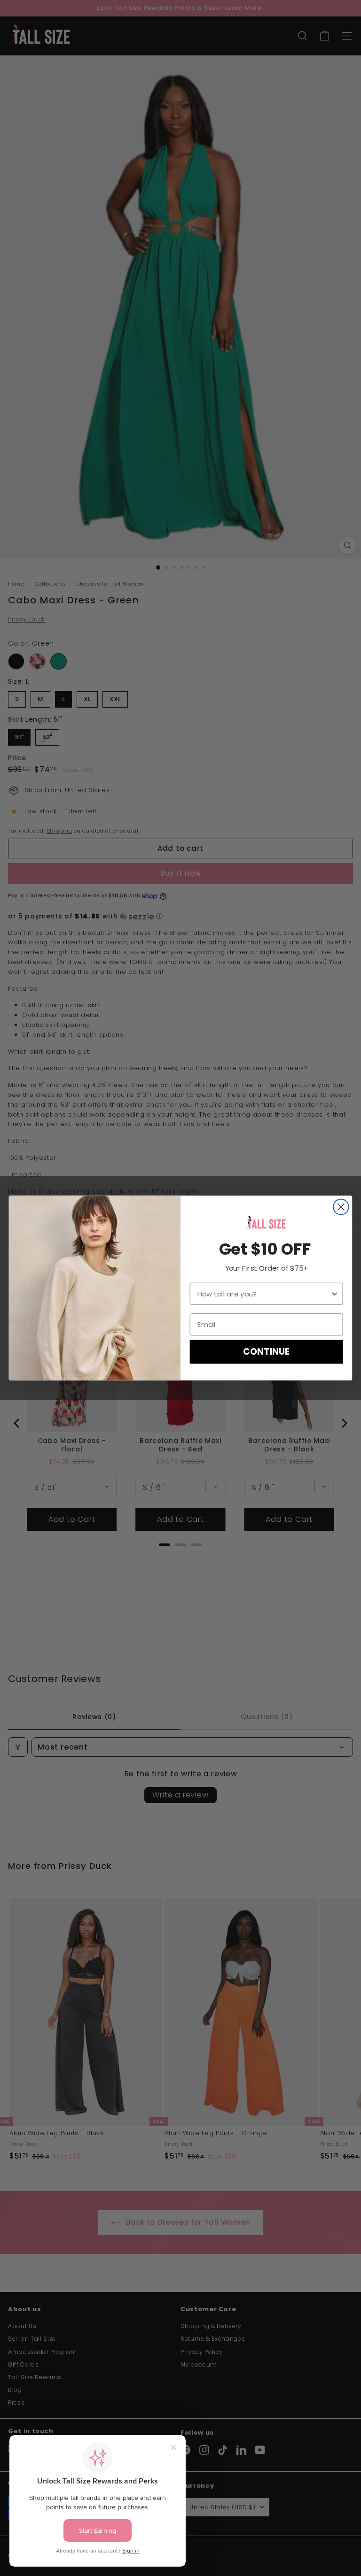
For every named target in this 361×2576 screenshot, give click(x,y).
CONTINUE (266, 1352)
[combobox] (264, 1294)
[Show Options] (334, 1294)
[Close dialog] (341, 1207)
